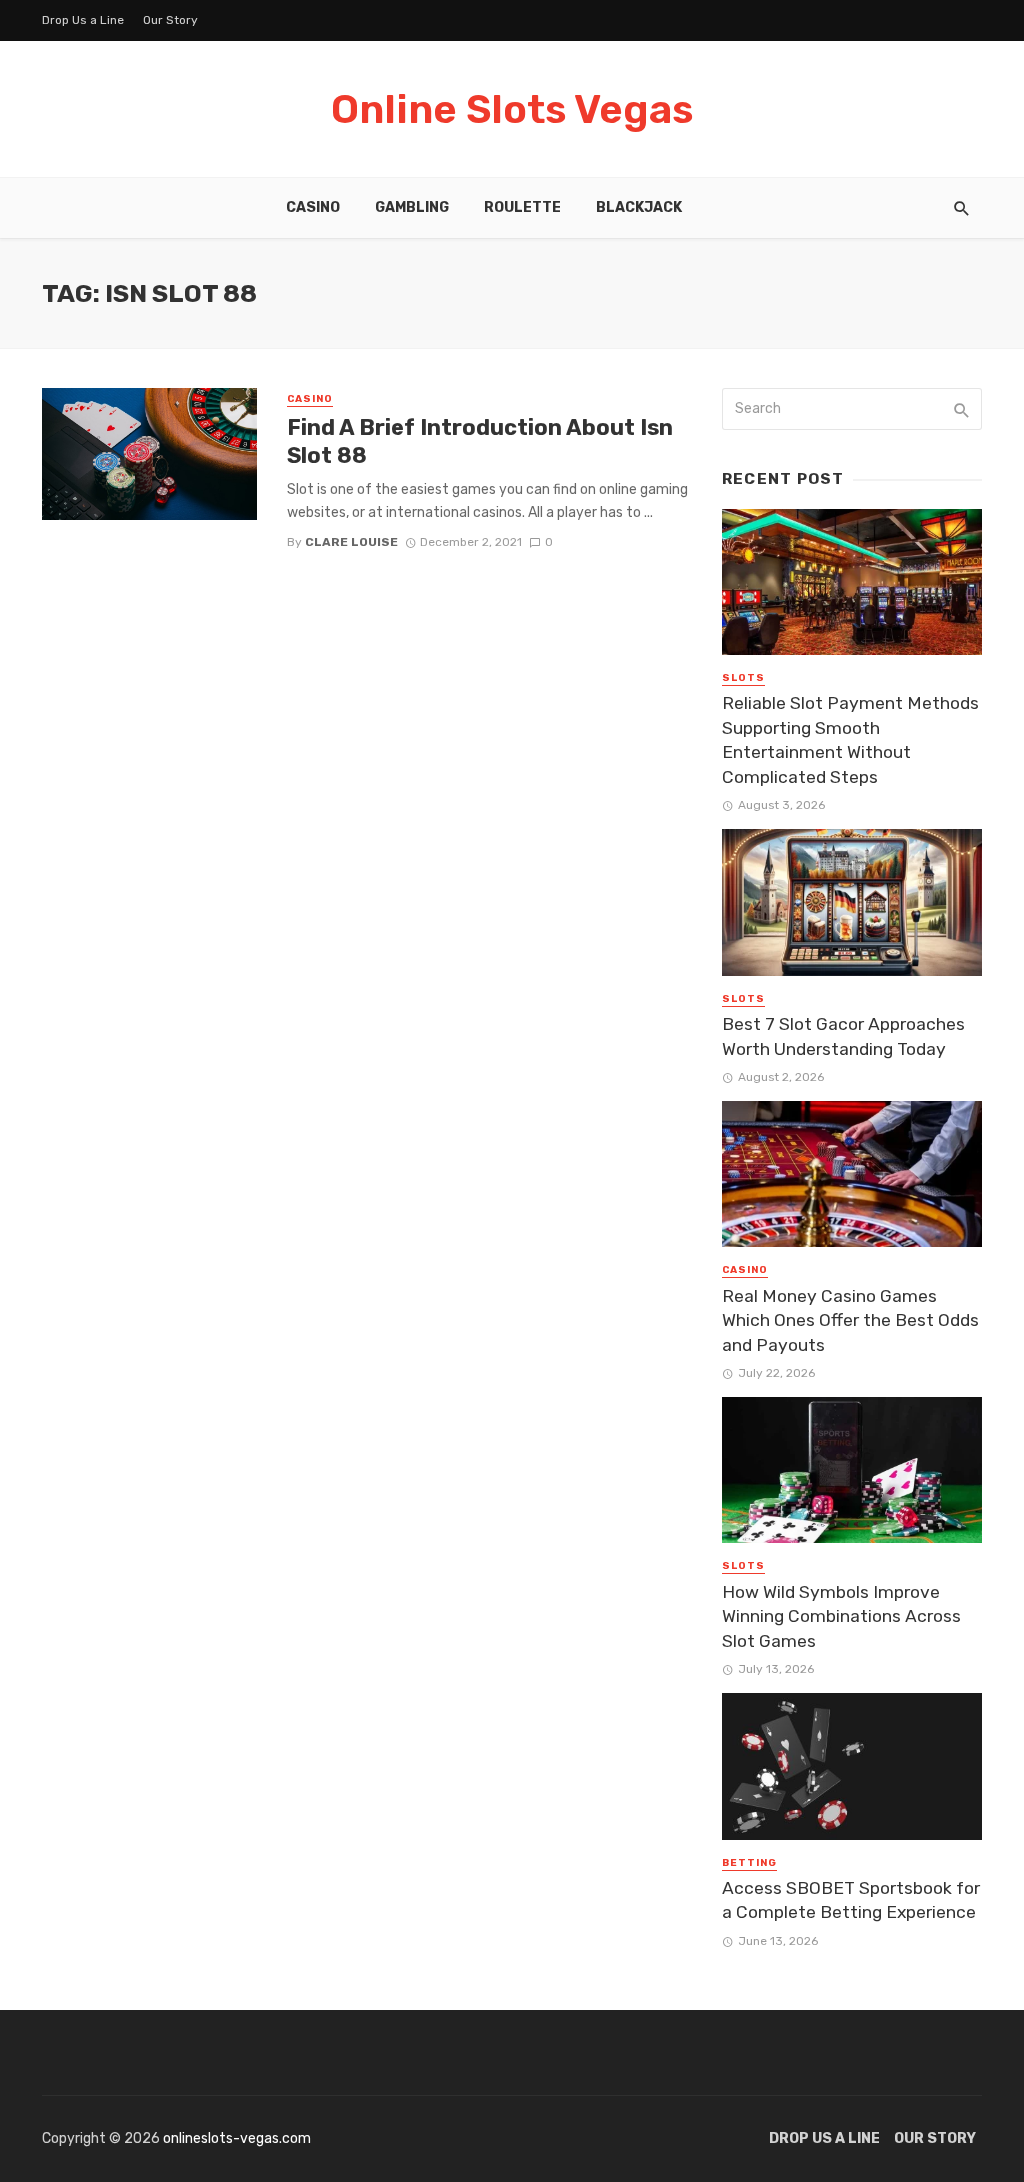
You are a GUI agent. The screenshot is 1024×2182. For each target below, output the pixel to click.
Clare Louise (351, 542)
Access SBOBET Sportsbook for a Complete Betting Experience (851, 1900)
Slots (743, 678)
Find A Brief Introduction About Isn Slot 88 (480, 441)
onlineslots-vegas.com (237, 2138)
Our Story (170, 20)
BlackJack (639, 207)
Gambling (412, 207)
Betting (749, 1863)
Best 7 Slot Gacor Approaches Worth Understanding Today (843, 1036)
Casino (313, 207)
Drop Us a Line (83, 20)
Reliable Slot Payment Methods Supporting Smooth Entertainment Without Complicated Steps (850, 740)
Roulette (522, 207)
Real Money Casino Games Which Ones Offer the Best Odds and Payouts (850, 1320)
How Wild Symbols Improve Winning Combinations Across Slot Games (841, 1616)
